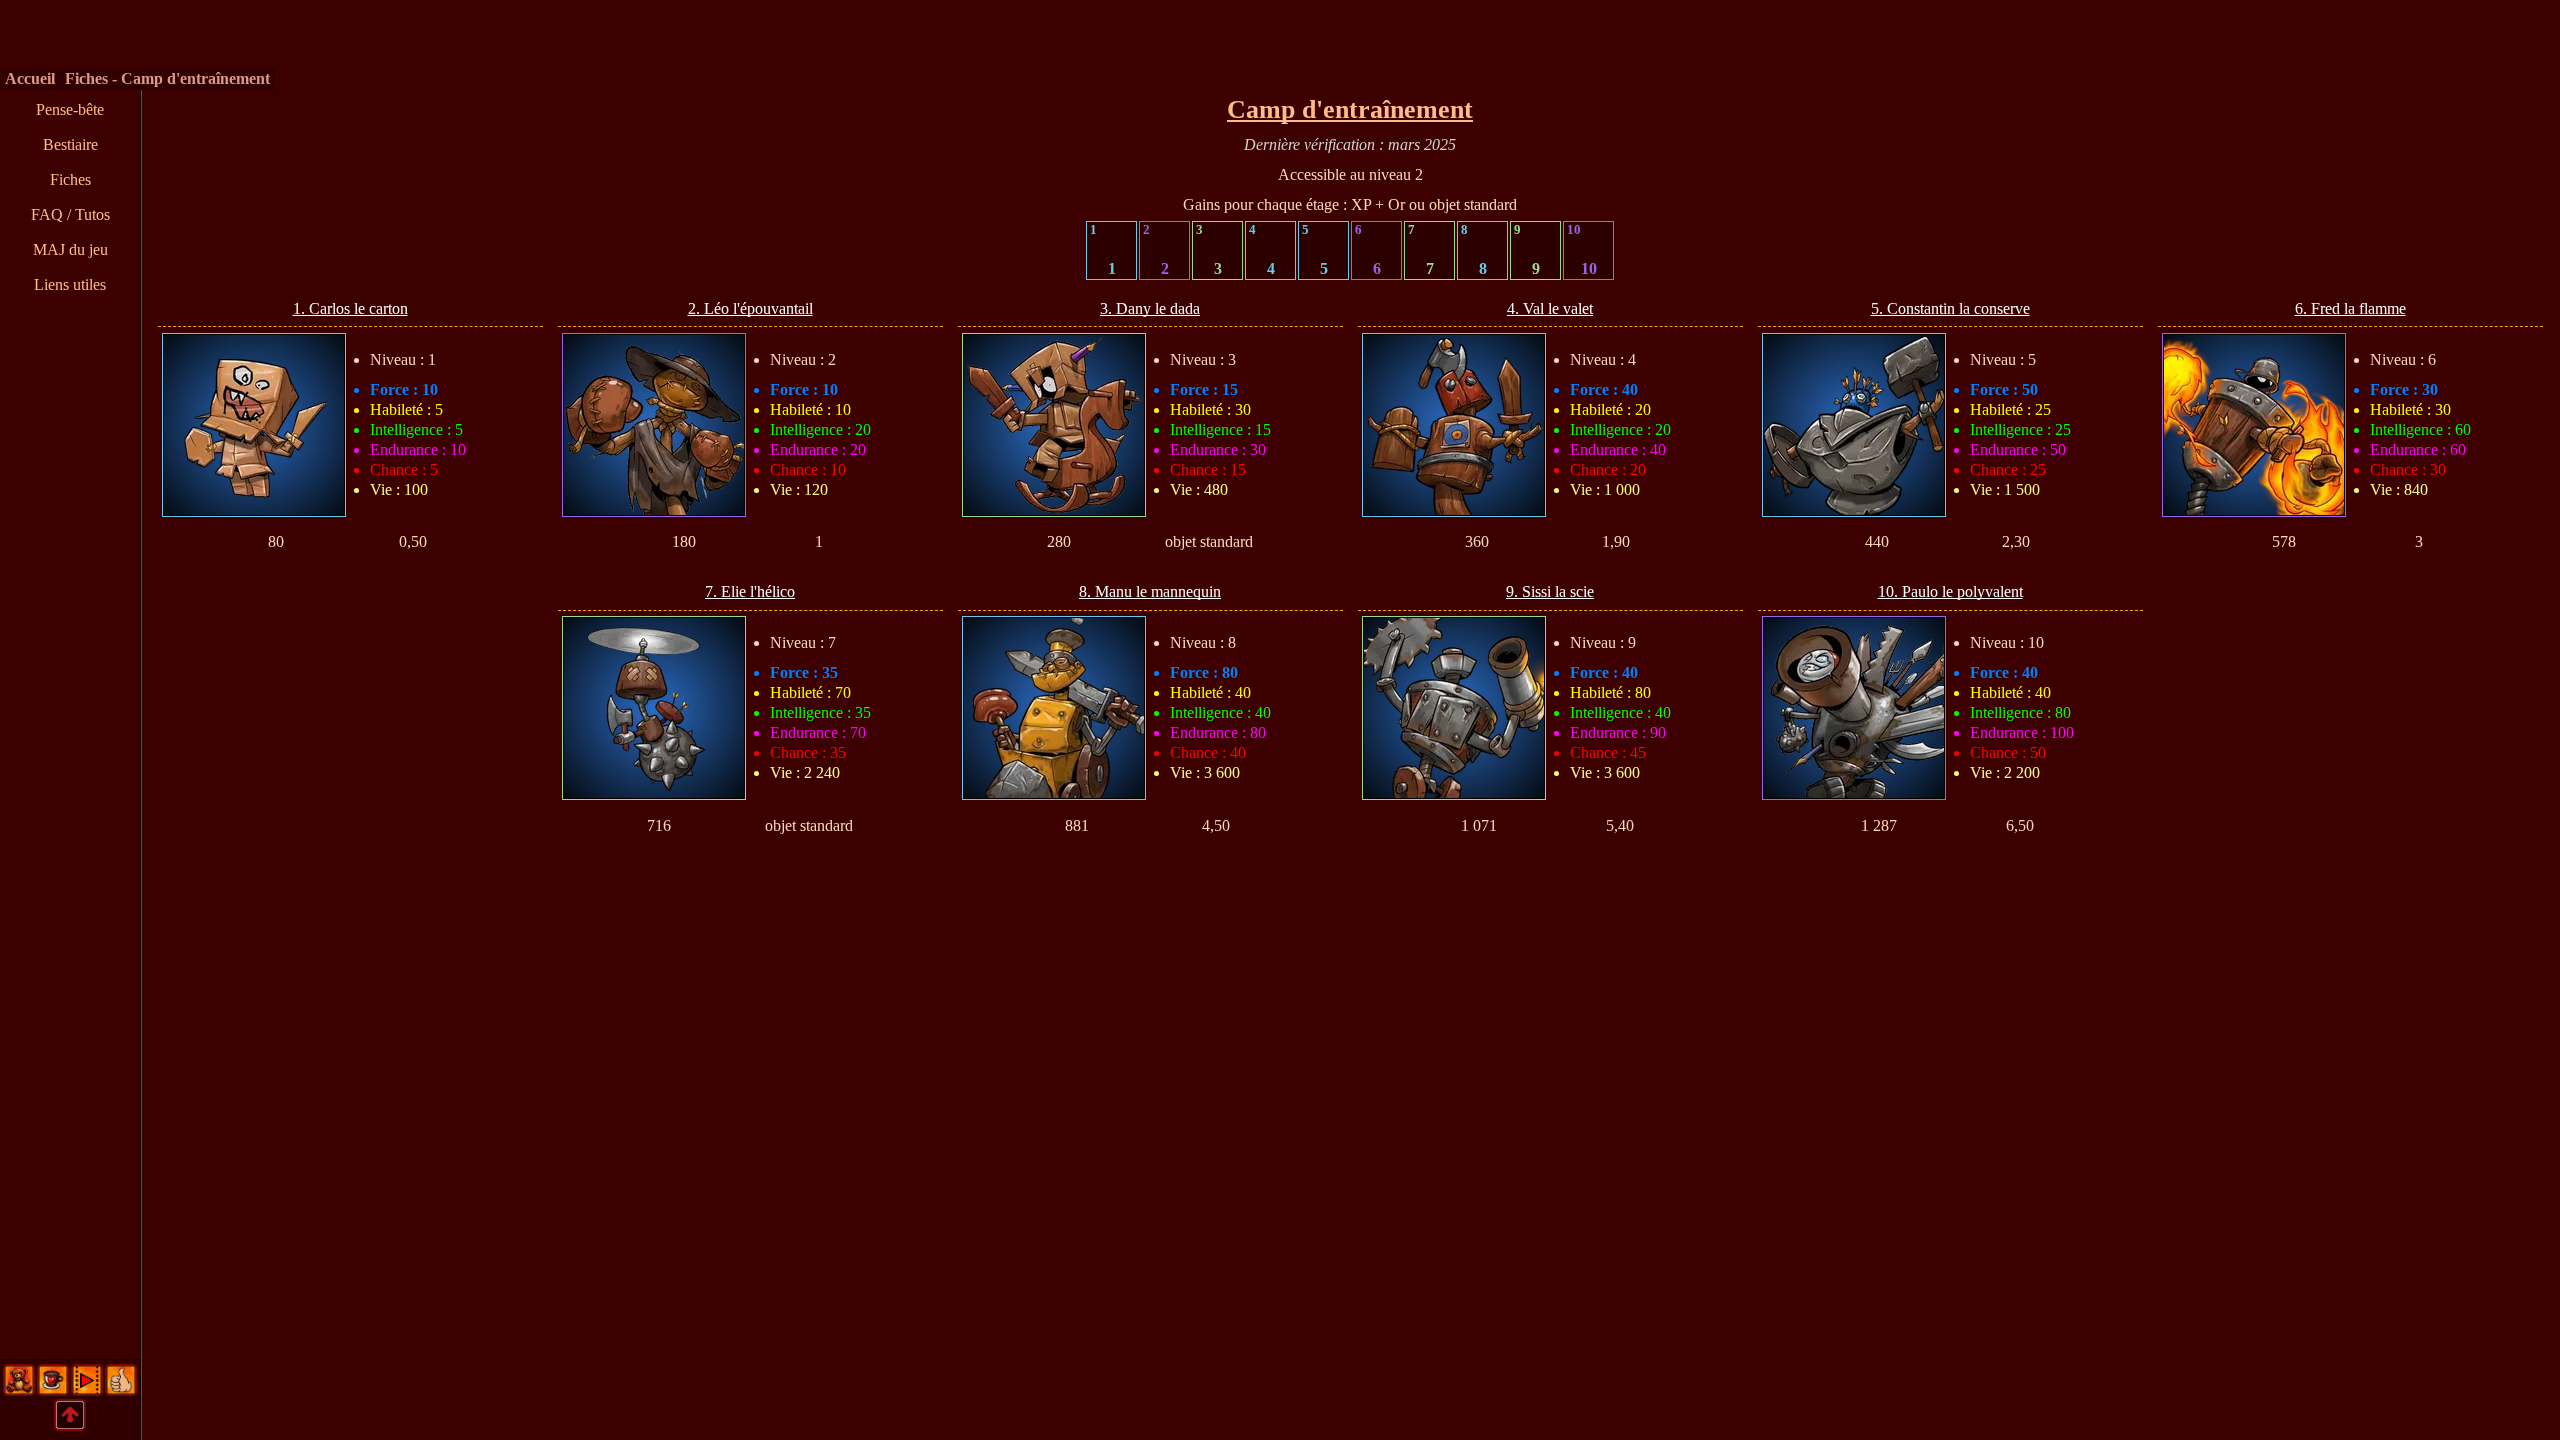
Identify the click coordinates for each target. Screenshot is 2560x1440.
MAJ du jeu (70, 249)
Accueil (30, 78)
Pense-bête (70, 109)
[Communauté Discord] (19, 1389)
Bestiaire (70, 144)
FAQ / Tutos (70, 214)
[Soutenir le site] (53, 1389)
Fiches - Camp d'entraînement (167, 78)
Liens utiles (70, 284)
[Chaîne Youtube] (87, 1389)
